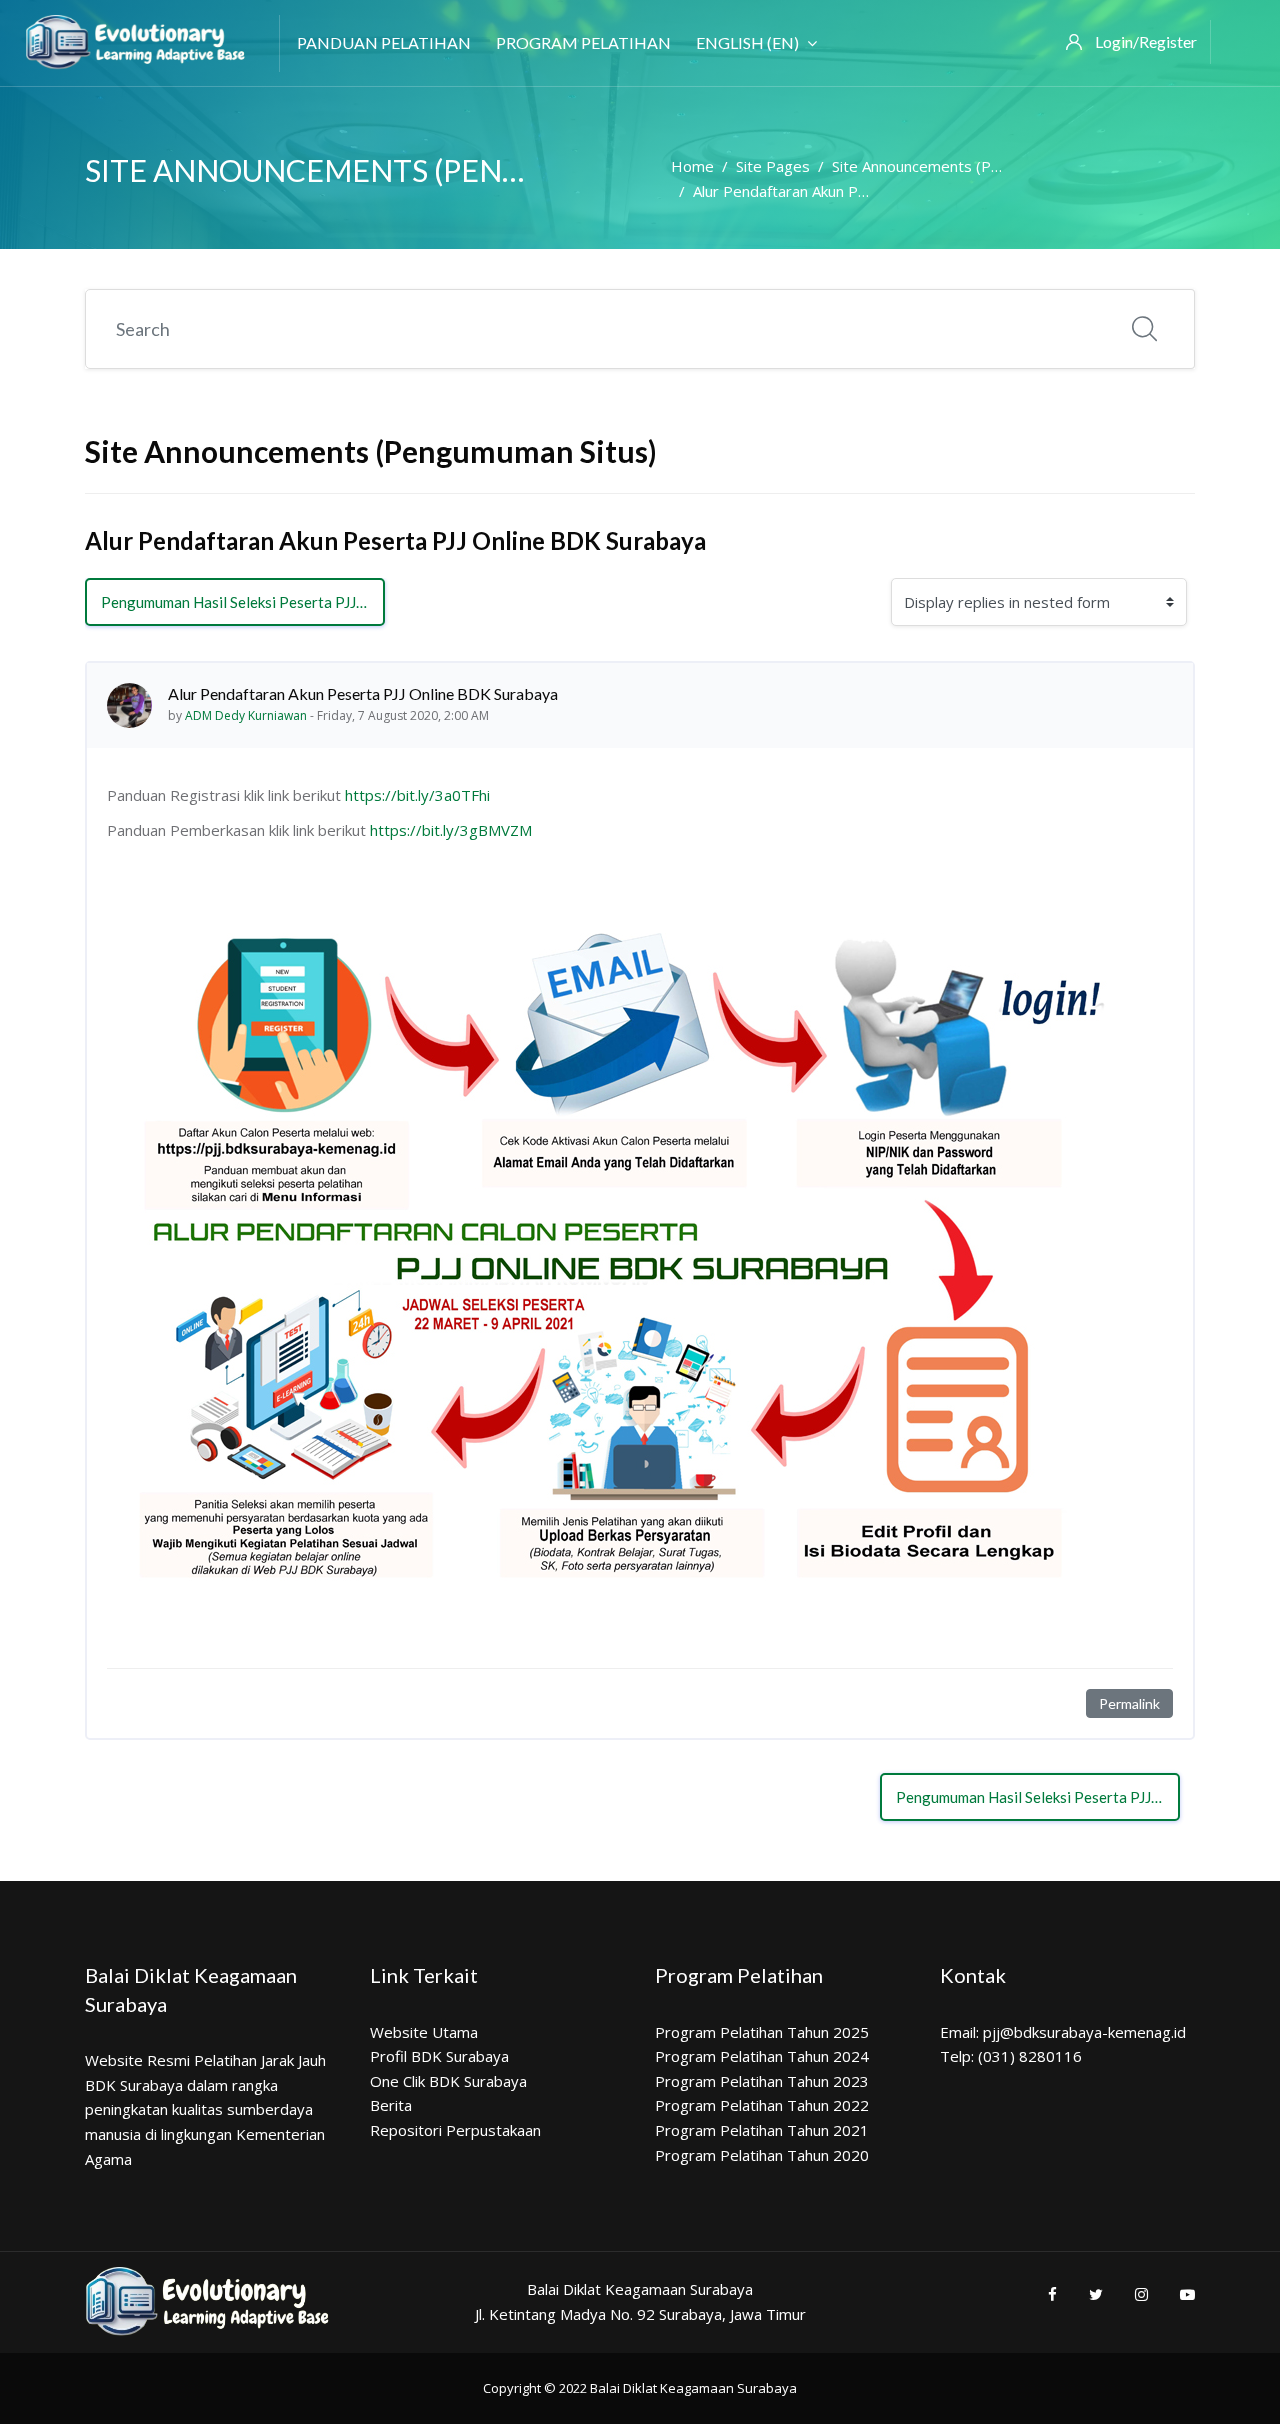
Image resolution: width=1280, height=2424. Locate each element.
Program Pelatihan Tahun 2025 (762, 2032)
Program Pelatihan (583, 42)
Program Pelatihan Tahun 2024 (762, 2056)
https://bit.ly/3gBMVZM (451, 830)
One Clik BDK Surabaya (448, 2081)
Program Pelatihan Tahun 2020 (762, 2155)
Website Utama (424, 2032)
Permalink (1129, 1703)
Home (692, 166)
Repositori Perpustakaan (455, 2130)
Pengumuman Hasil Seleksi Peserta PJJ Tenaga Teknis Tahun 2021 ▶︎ (243, 602)
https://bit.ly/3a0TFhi (417, 795)
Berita (391, 2105)
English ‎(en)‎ (747, 42)
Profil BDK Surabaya (439, 2056)
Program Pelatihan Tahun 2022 (762, 2105)
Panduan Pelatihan (384, 42)
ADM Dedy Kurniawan (246, 715)
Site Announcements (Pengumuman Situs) (974, 166)
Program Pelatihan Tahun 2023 (762, 2081)
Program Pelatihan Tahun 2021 (762, 2130)
